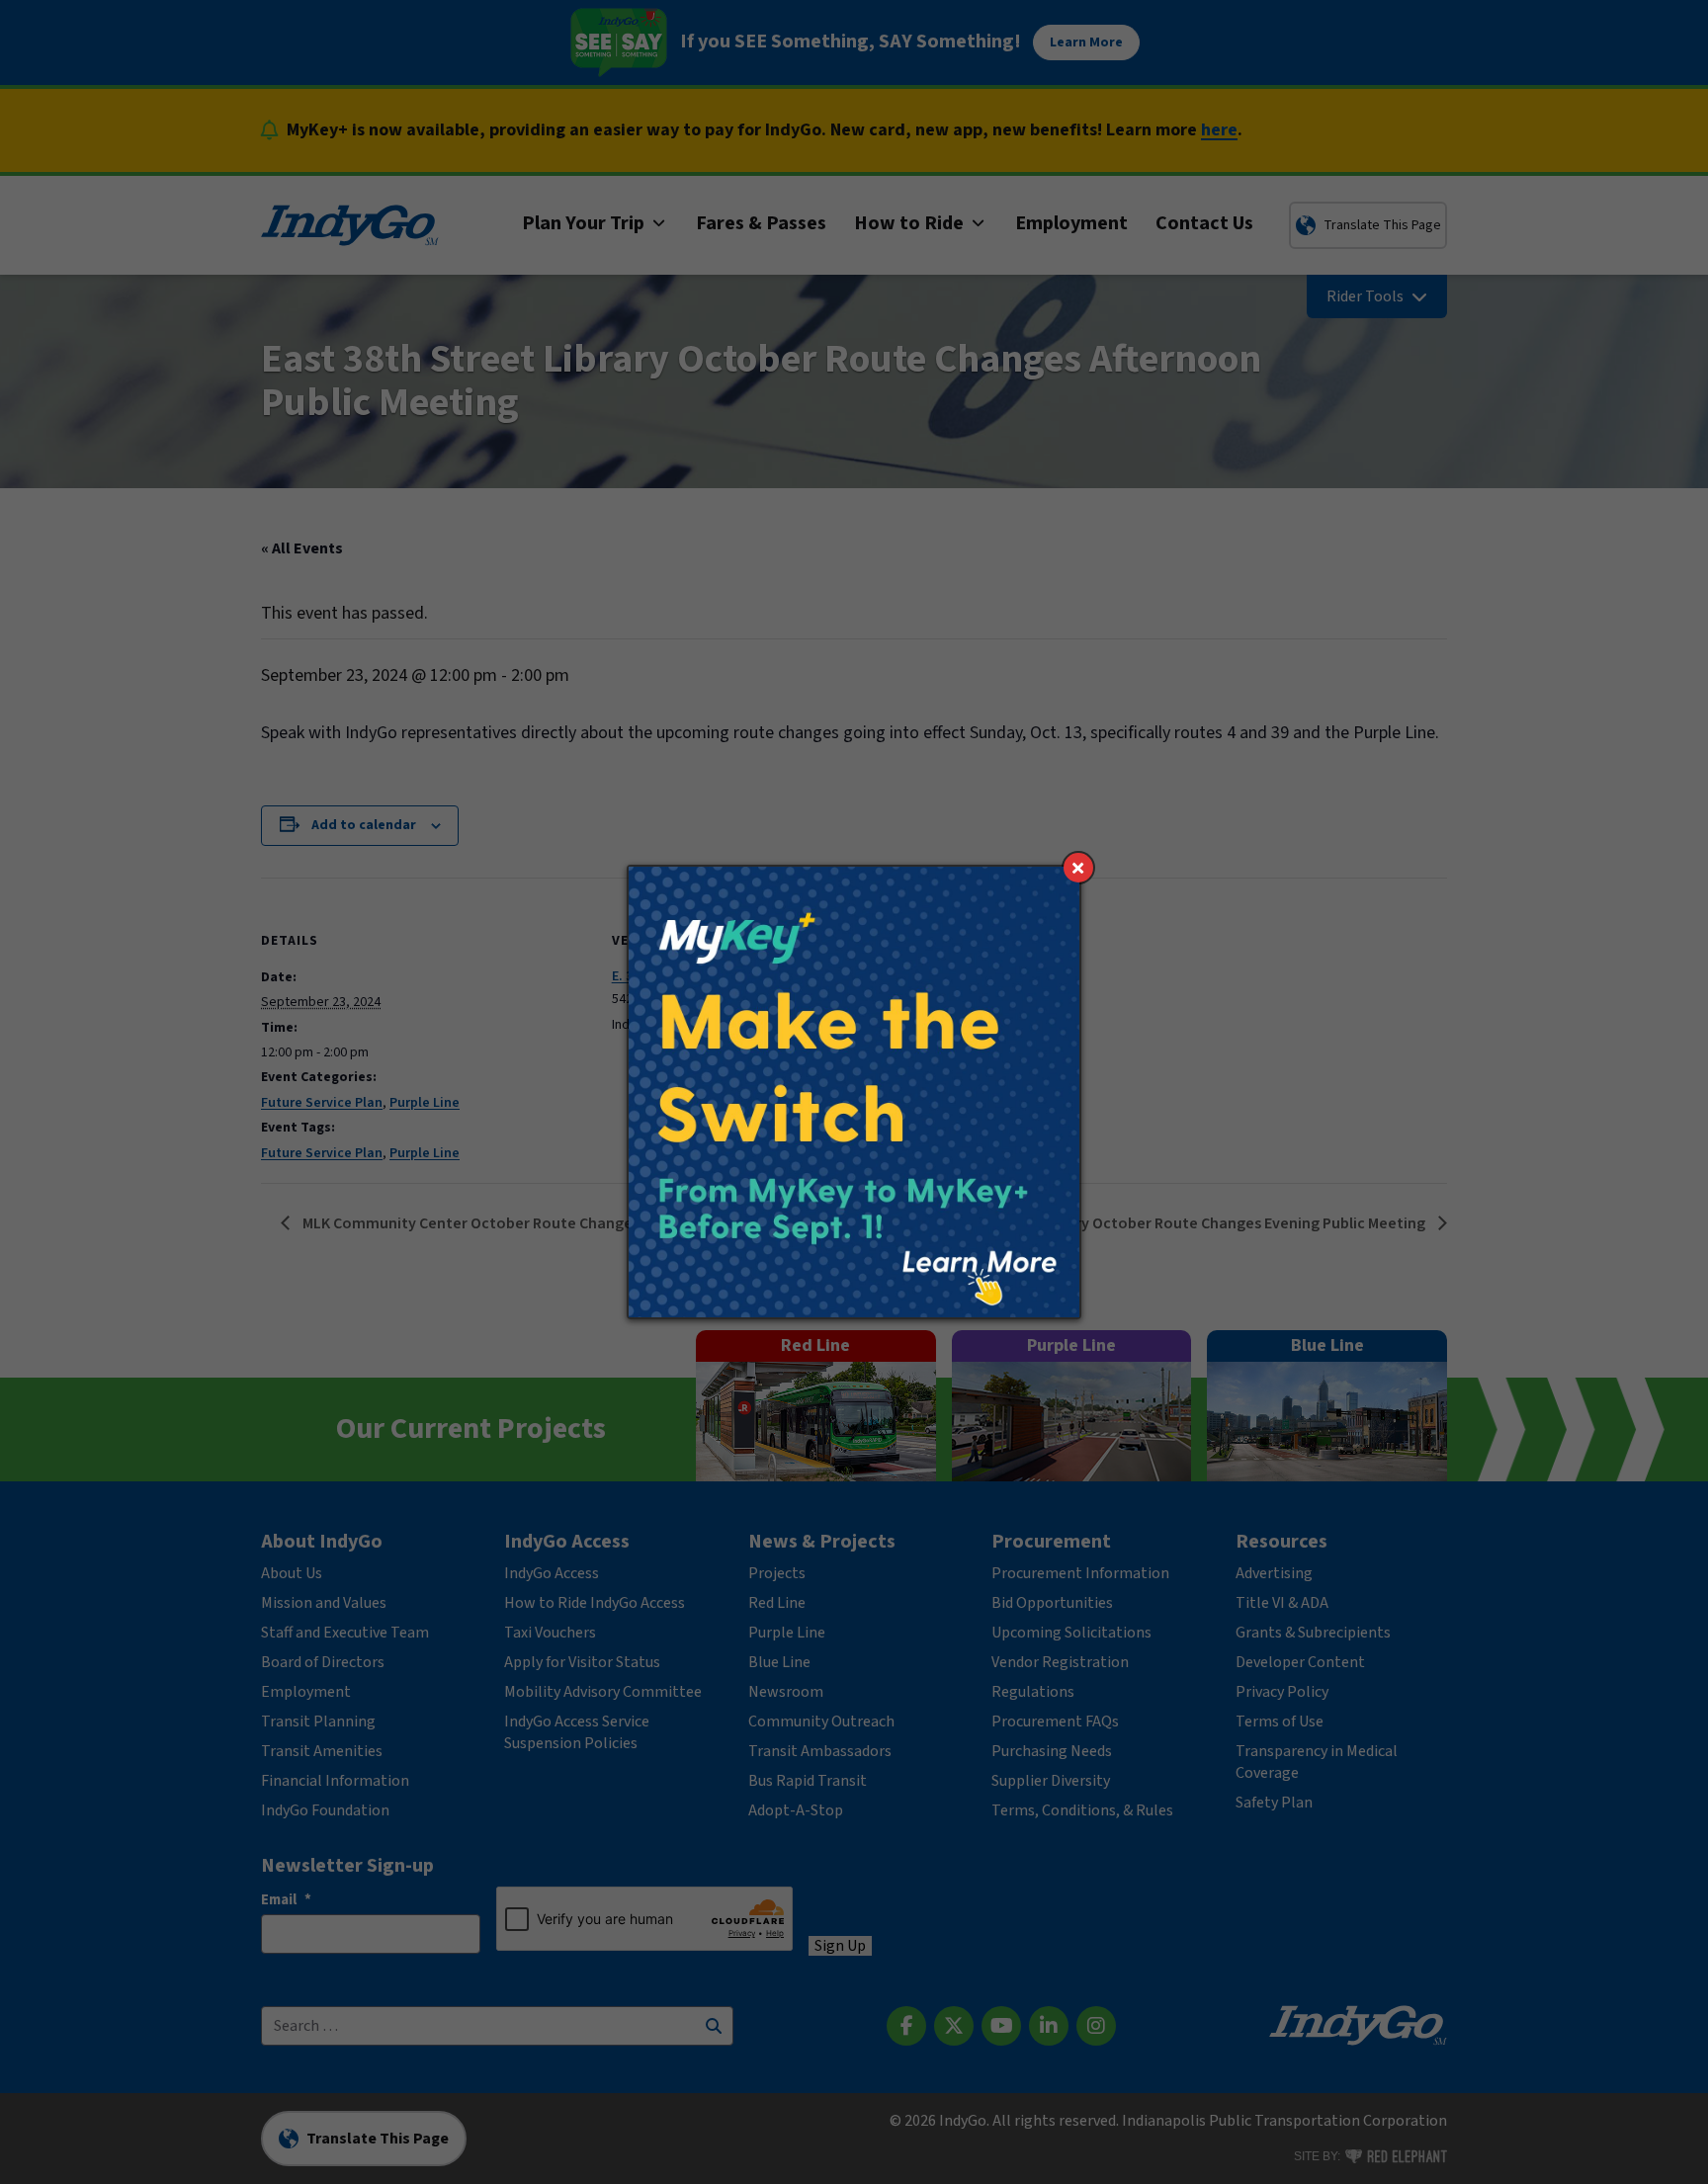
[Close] (1078, 868)
